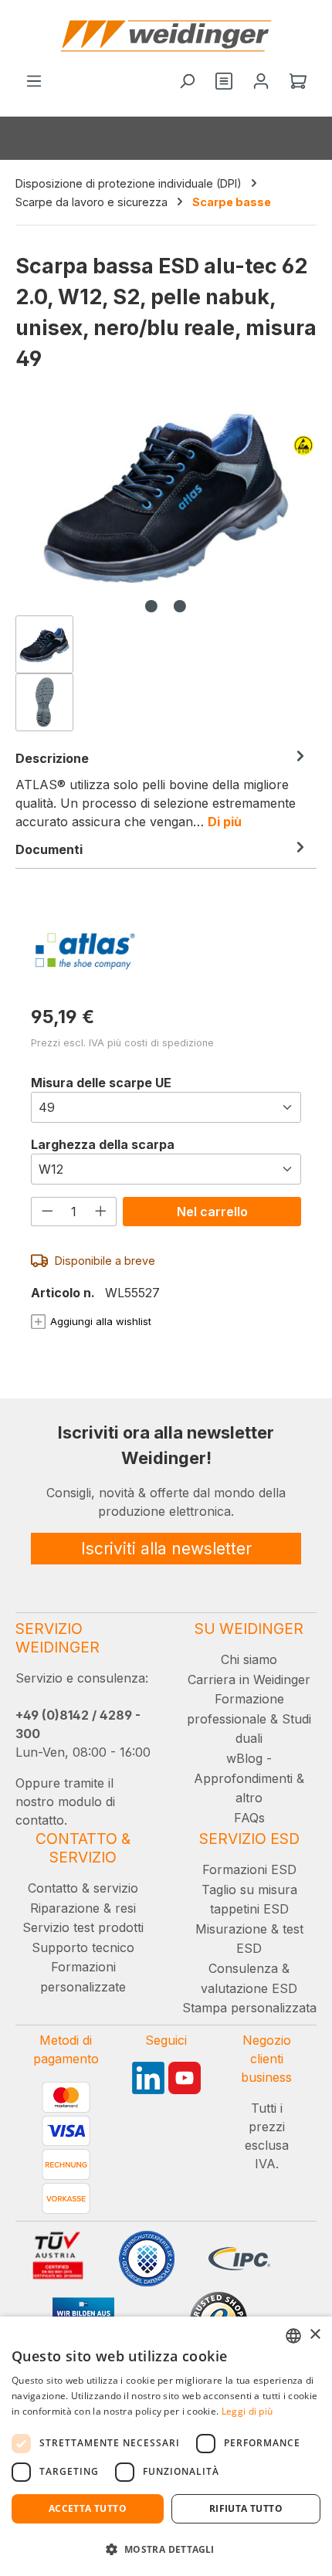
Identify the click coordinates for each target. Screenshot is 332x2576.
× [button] (315, 2335)
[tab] (162, 789)
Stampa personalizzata (249, 2008)
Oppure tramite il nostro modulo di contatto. (65, 1802)
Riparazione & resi (83, 1908)
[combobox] (293, 2336)
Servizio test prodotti (83, 1927)
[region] (166, 571)
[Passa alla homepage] (166, 36)
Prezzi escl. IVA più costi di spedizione (122, 1043)
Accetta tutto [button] (88, 2508)
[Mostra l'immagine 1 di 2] (151, 606)
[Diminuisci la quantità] (47, 1211)
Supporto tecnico (83, 1947)
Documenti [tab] (49, 849)
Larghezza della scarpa (103, 1144)
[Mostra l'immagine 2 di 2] (180, 606)
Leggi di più (247, 2411)
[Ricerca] (187, 82)
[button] (166, 2549)
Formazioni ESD (249, 1869)
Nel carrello (212, 1212)
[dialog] (166, 2446)
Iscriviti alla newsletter (166, 1549)
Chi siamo (249, 1659)
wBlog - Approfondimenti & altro (249, 1778)
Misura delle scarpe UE (101, 1082)
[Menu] (34, 82)
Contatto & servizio (83, 1888)
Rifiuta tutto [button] (246, 2508)
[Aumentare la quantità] (101, 1211)
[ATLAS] (166, 951)
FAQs (249, 1818)
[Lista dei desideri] (224, 82)
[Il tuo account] (261, 82)
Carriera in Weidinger (249, 1679)
